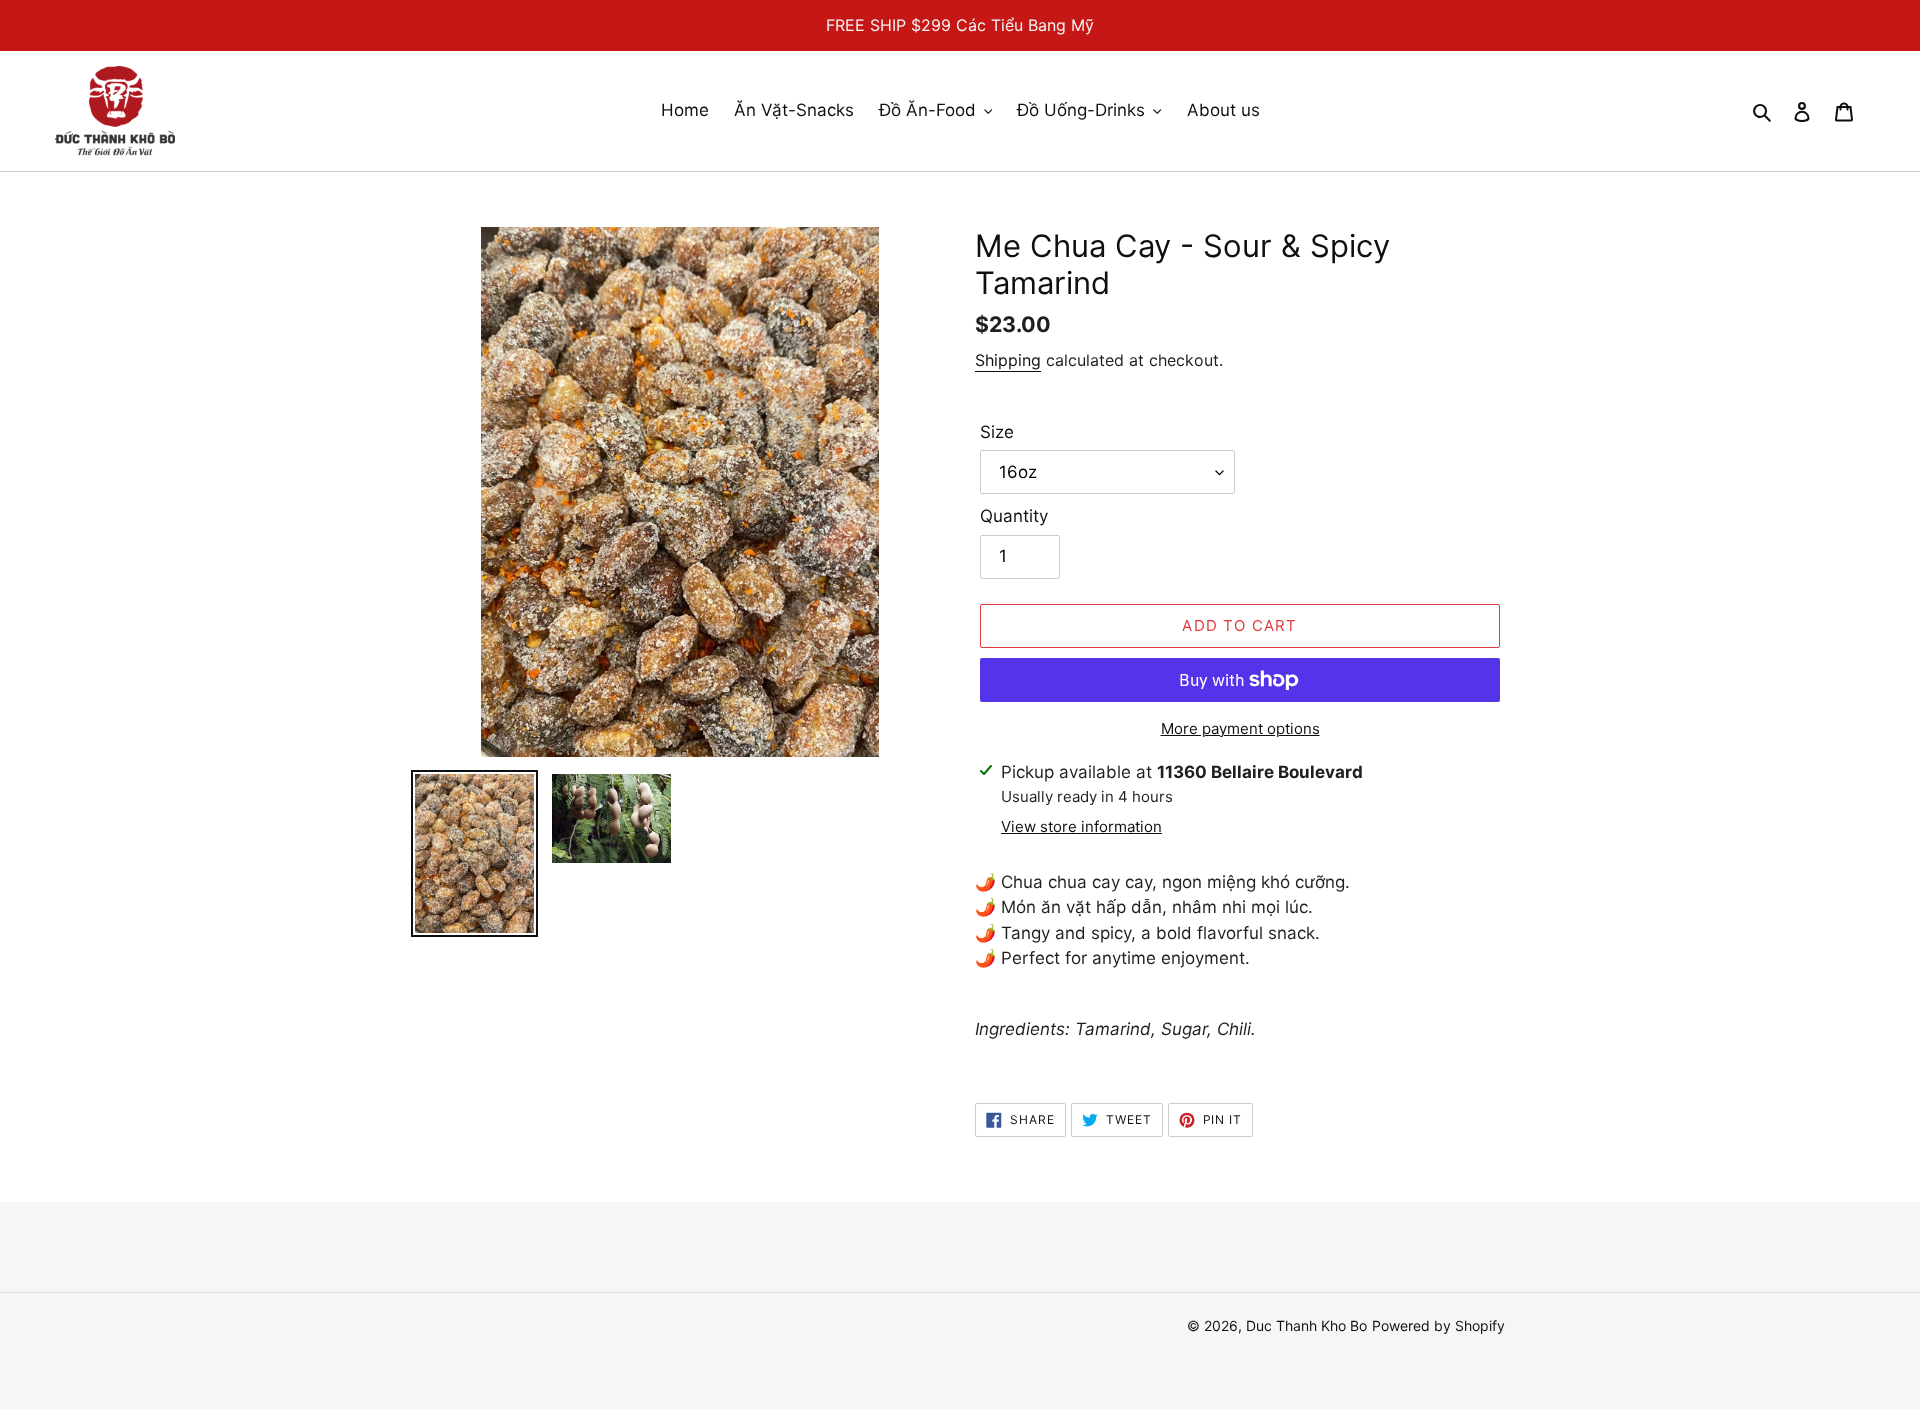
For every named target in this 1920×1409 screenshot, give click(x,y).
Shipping (1008, 360)
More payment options (1240, 728)
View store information (1081, 826)
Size (997, 432)
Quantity (1014, 516)
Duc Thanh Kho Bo (1306, 1325)
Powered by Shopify (1438, 1325)
